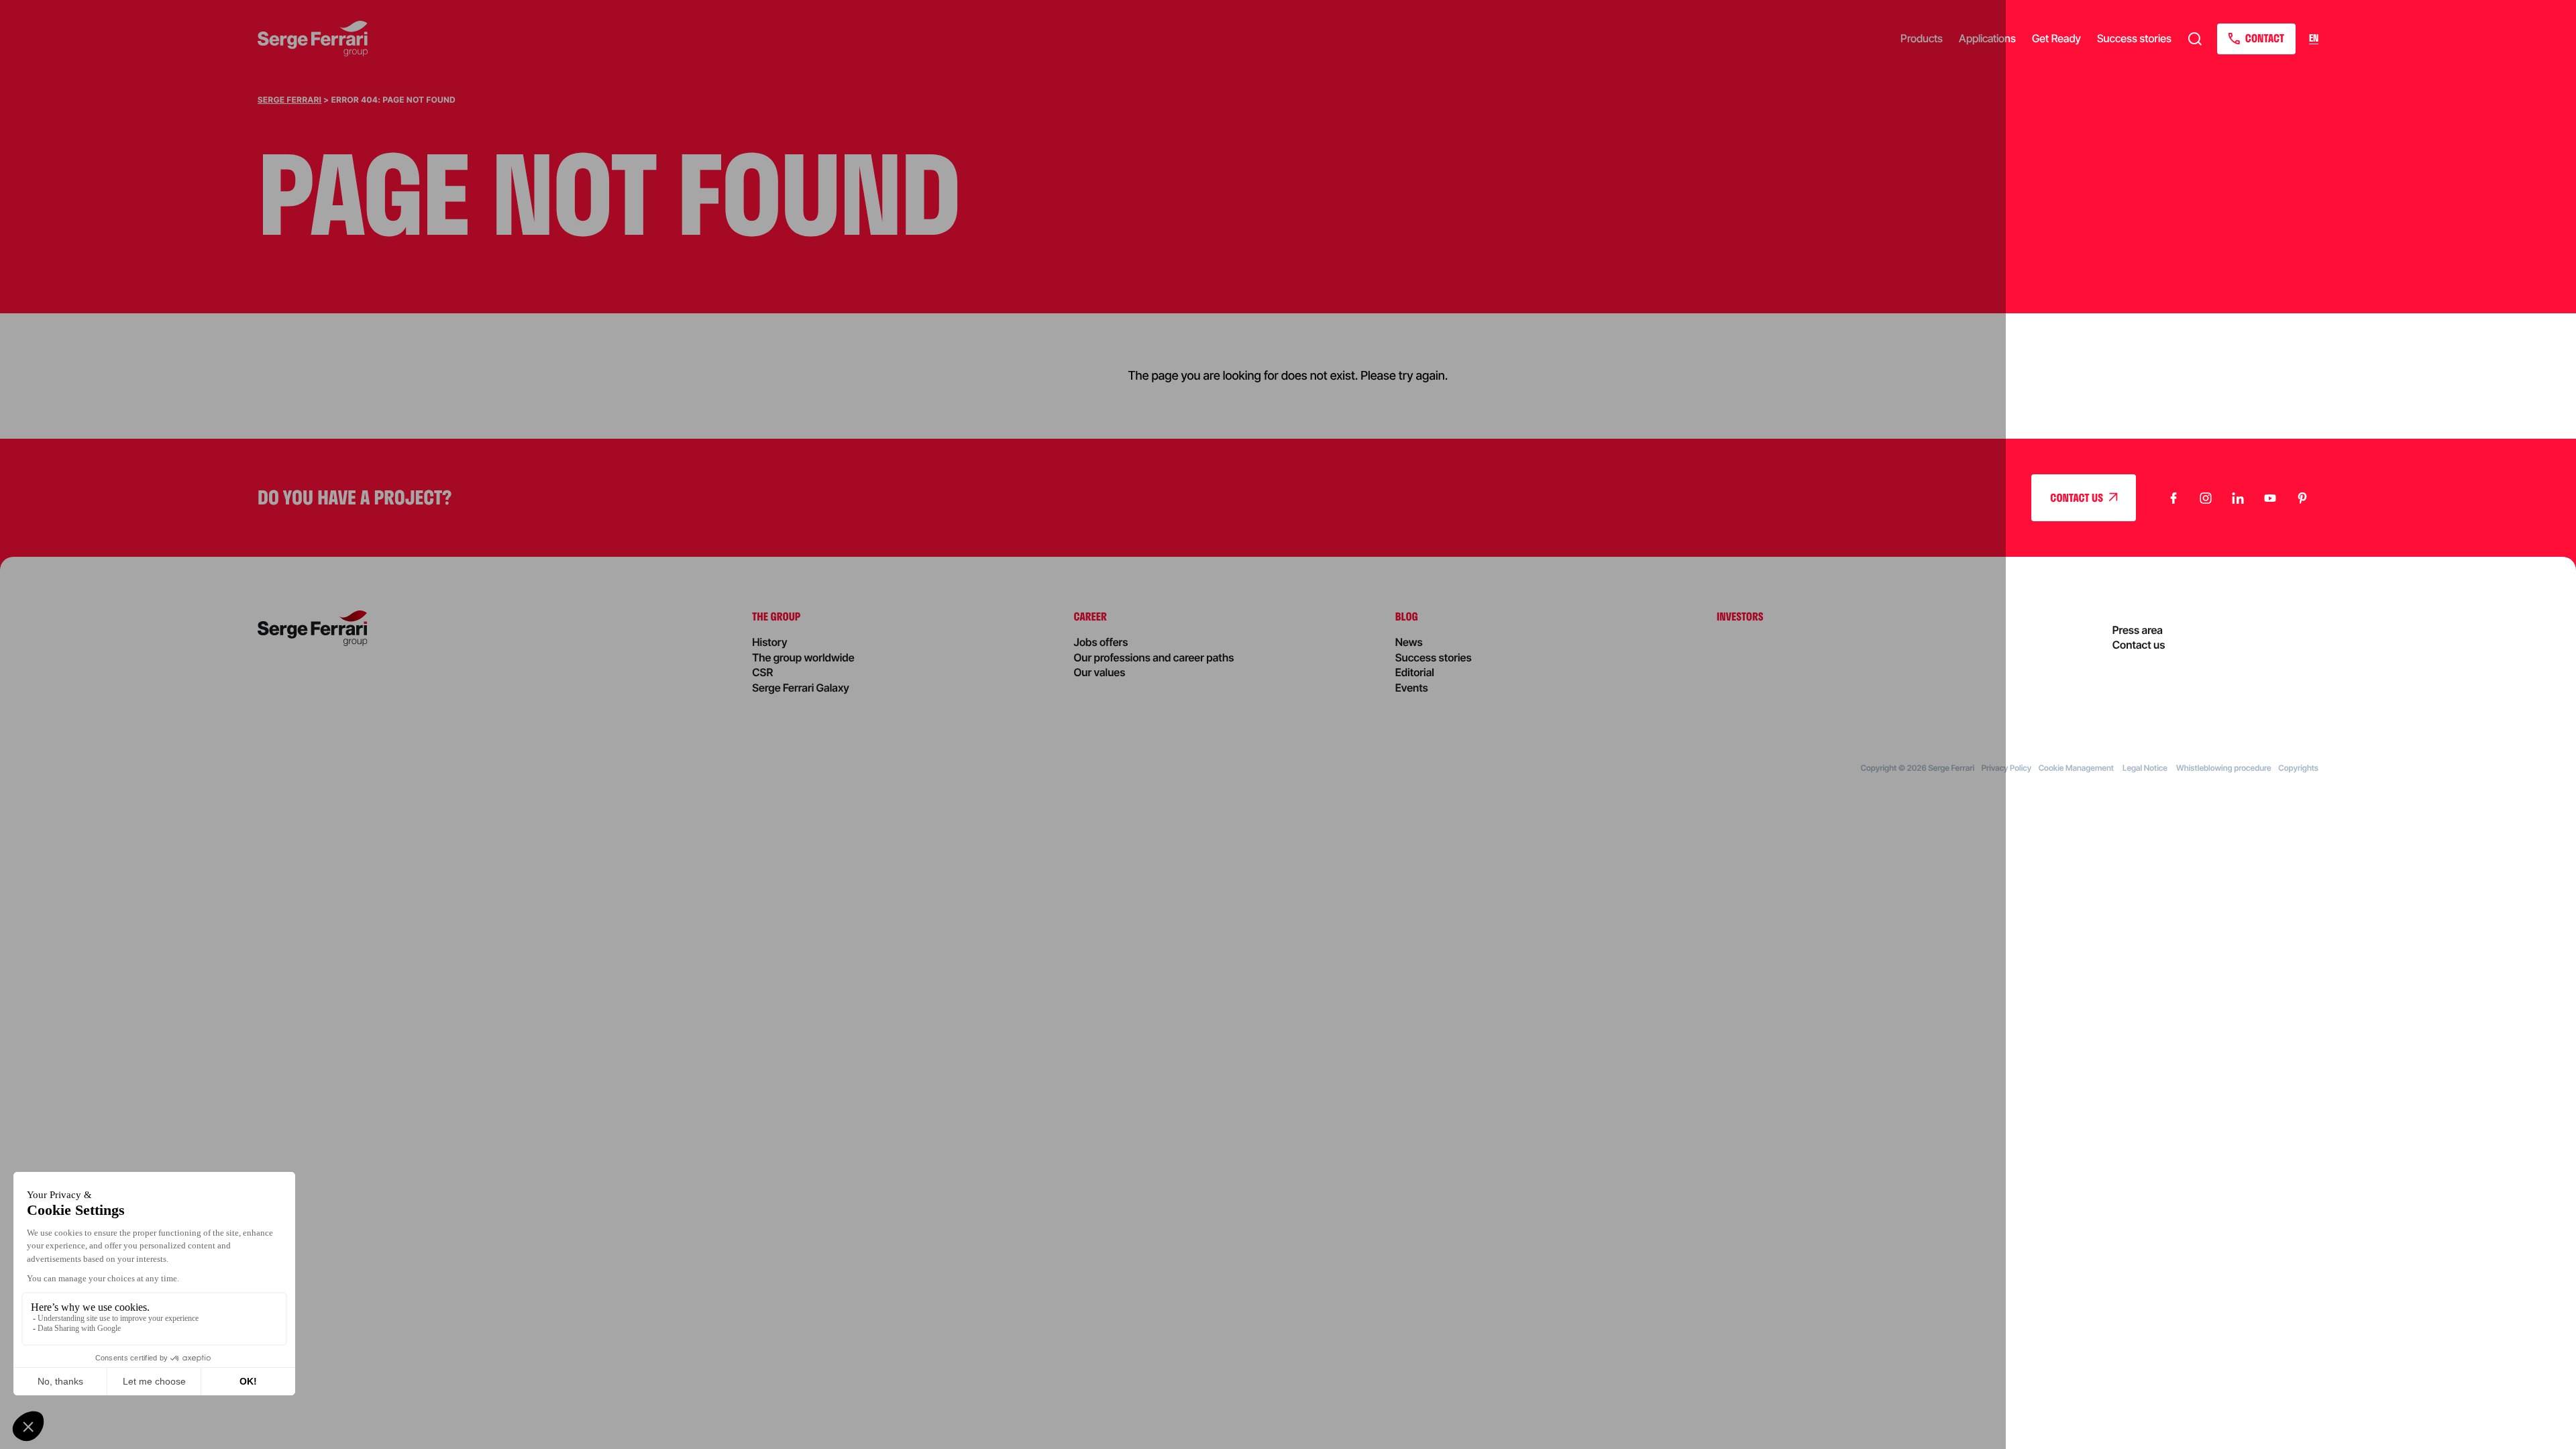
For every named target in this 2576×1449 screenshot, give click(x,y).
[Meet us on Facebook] (2173, 498)
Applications (1987, 38)
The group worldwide (803, 657)
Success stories (2134, 38)
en (2314, 39)
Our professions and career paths (1154, 657)
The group (776, 616)
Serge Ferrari (289, 100)
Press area (2138, 630)
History (769, 642)
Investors (1740, 616)
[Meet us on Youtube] (2270, 498)
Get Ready (2056, 38)
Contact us (2139, 645)
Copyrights (2298, 768)
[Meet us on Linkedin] (2238, 498)
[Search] (2195, 39)
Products (1922, 38)
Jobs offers (1101, 642)
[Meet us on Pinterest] (2302, 498)
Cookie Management (2077, 768)
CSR (762, 672)
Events (1412, 688)
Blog (1407, 616)
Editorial (1415, 672)
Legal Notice (2146, 768)
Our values (1100, 672)
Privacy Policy (2006, 768)
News (1409, 642)
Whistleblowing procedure (2224, 768)
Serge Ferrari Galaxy (801, 688)
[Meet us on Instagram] (2206, 498)
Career (1090, 616)
